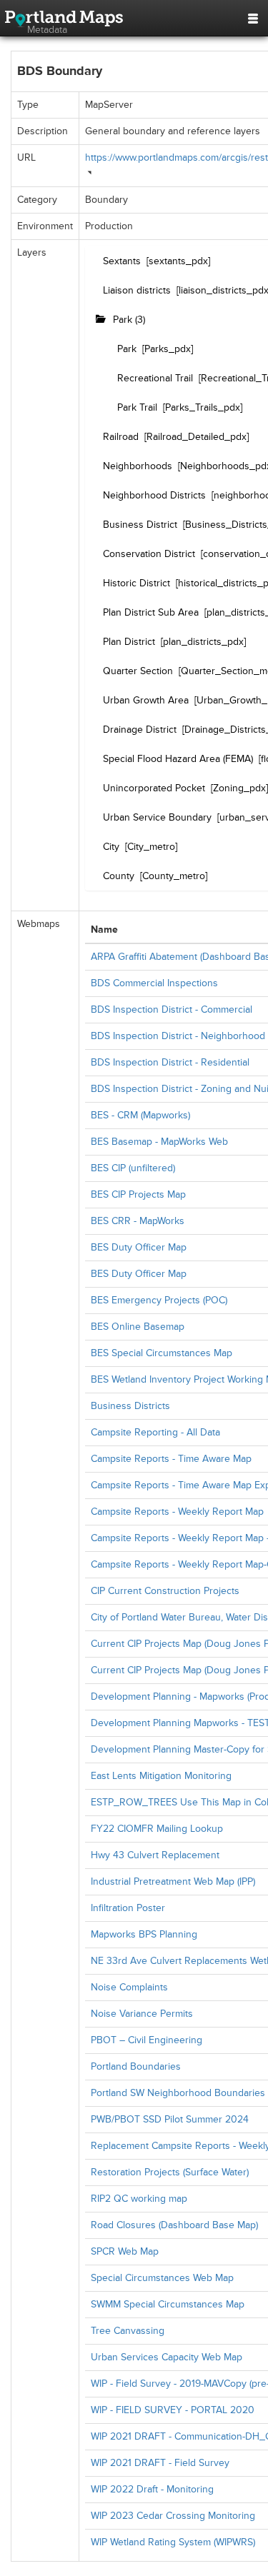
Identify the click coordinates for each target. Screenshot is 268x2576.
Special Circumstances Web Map (162, 2278)
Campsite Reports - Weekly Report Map (177, 1512)
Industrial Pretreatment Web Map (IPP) (173, 1881)
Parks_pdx (168, 349)
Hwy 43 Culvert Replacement (155, 1855)
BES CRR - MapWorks (138, 1221)
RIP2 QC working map (139, 2199)
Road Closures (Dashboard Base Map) (174, 2225)
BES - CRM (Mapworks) (140, 1115)
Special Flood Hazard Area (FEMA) (178, 759)
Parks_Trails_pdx (203, 407)
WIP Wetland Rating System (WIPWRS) (173, 2542)
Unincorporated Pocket (154, 788)
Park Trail (137, 407)
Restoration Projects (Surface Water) (170, 2172)
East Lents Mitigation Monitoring (161, 1776)
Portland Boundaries (136, 2066)
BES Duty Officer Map (139, 1247)
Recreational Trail (155, 378)
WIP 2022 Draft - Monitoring (152, 2489)
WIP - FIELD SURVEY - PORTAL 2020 (173, 2410)
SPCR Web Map (125, 2251)
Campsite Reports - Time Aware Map (171, 1459)
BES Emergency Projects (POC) (159, 1300)
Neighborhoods (138, 466)
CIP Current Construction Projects (165, 1591)
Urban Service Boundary (157, 817)
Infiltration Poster (128, 1908)
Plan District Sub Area (151, 612)
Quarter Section (138, 671)
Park (127, 349)
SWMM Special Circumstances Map (168, 2304)
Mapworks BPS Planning (144, 1934)
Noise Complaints (129, 1987)
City (111, 847)
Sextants (122, 261)
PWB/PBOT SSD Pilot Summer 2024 (170, 2119)
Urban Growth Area (146, 700)
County (119, 876)
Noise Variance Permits (142, 2014)
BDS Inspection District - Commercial (172, 1009)
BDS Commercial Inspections (154, 983)
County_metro (174, 876)
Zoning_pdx (239, 788)
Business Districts (130, 1406)
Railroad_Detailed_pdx (197, 437)
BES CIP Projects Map (138, 1194)
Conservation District (149, 554)
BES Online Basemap (138, 1327)
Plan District (129, 642)
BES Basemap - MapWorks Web (159, 1142)
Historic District (137, 583)
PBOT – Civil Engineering (147, 2040)
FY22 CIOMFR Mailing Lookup (157, 1829)
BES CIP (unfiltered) (133, 1168)
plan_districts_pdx (203, 642)
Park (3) (129, 320)
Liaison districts (137, 290)
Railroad (121, 437)
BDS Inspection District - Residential (170, 1062)
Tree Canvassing (128, 2331)
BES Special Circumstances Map (162, 1353)
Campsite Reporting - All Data (155, 1432)
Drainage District (140, 730)
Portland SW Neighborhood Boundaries (178, 2093)
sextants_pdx (178, 261)
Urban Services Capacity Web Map (167, 2357)
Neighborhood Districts (154, 495)
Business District (140, 525)
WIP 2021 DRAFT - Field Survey (160, 2463)
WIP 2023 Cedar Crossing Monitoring (173, 2516)
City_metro (151, 847)
